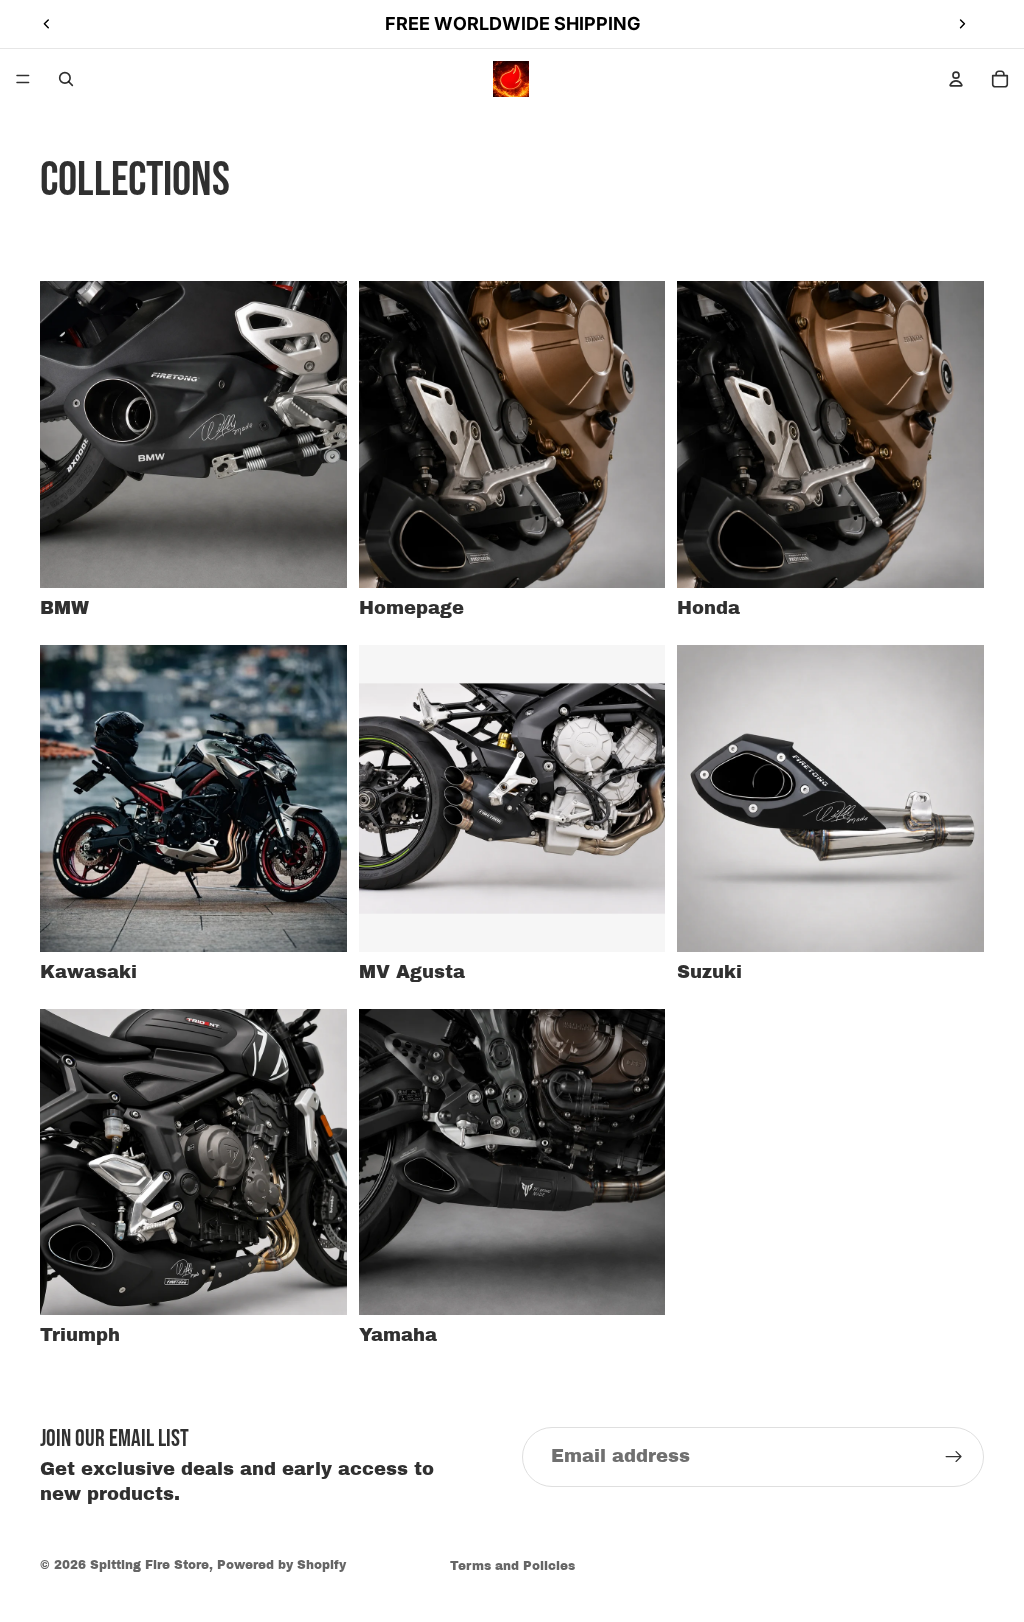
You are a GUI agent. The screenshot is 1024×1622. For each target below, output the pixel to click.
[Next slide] (962, 24)
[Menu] (23, 79)
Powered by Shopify (281, 1565)
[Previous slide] (47, 24)
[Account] (956, 79)
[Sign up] (954, 1457)
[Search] (66, 79)
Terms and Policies (512, 1566)
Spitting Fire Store (149, 1565)
